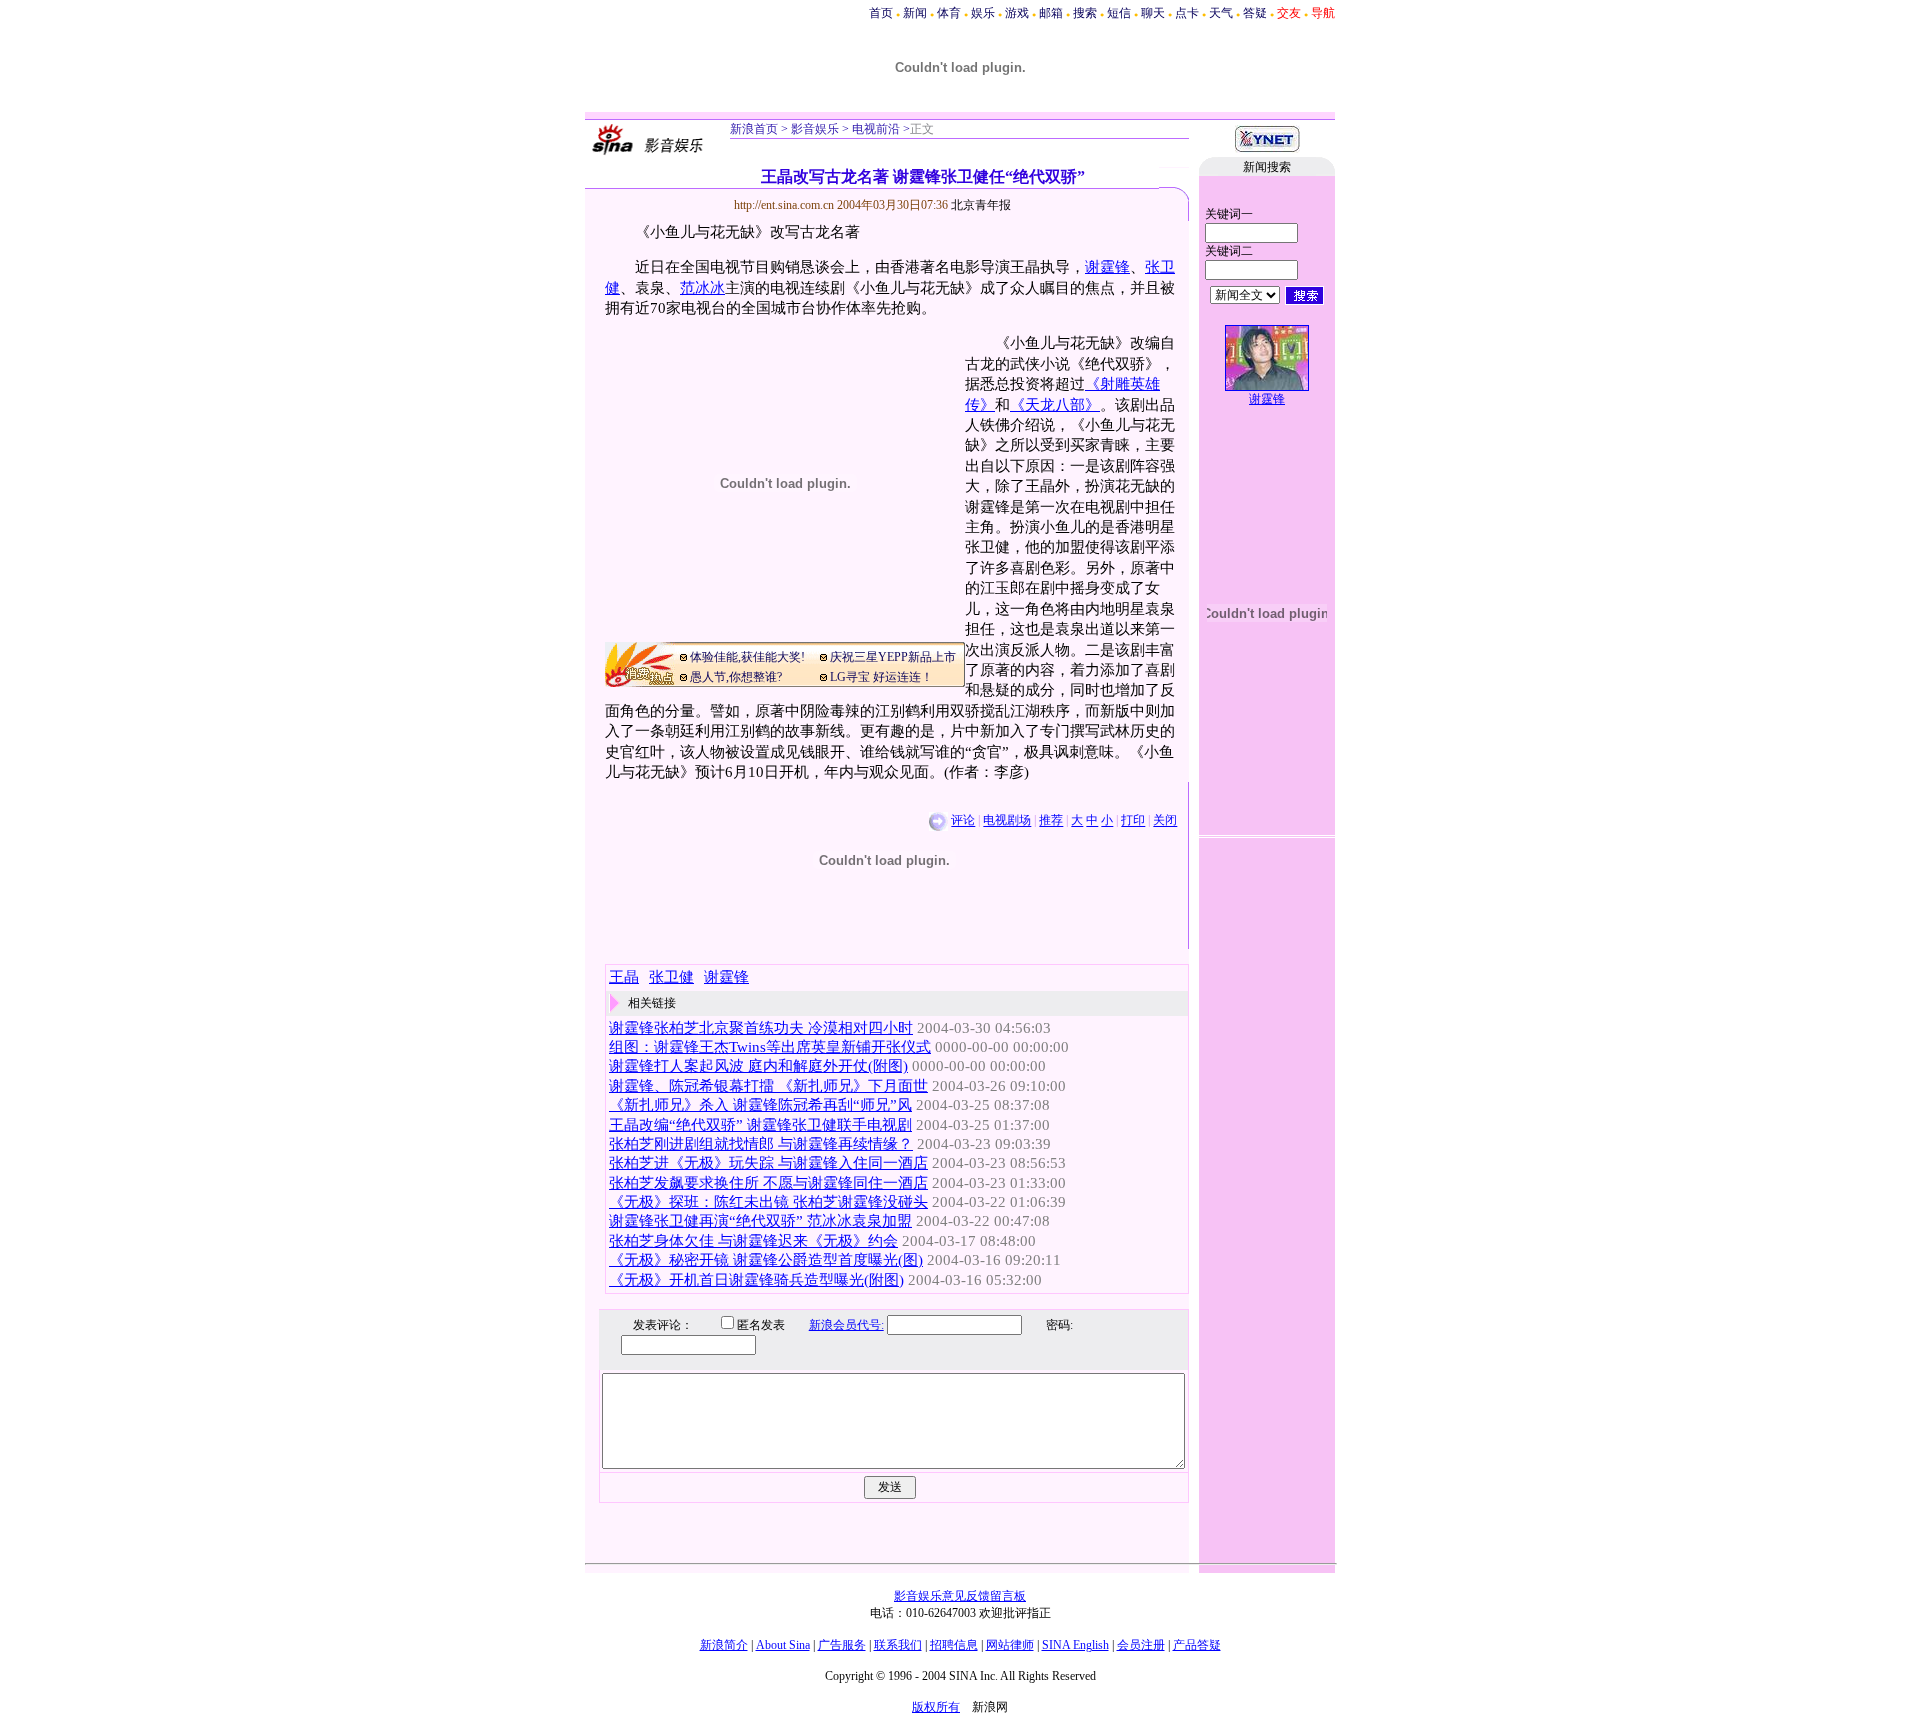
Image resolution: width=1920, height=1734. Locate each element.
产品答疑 (1197, 1645)
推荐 (1051, 821)
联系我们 (898, 1645)
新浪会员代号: (846, 1325)
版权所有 (936, 1707)
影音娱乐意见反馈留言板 (960, 1596)
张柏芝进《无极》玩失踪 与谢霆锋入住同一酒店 (768, 1163)
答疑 (1255, 13)
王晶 (624, 977)
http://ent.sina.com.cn (785, 205)
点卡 (1187, 13)
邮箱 (1051, 13)
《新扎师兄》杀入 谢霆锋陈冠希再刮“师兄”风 (760, 1105)
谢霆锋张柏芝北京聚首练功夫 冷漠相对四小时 (761, 1028)
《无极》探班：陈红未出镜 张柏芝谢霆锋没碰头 (768, 1202)
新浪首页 (754, 129)
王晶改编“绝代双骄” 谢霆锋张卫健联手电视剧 (760, 1125)
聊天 (1153, 13)
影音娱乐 (815, 129)
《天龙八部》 (1055, 405)
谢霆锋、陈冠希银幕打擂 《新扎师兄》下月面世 (768, 1086)
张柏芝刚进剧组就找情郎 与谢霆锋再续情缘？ (761, 1144)
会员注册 (1141, 1645)
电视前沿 (874, 129)
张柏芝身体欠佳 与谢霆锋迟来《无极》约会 (753, 1241)
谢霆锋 (1107, 267)
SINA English (1075, 1645)
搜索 (1085, 13)
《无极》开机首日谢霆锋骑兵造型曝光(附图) (756, 1280)
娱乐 (983, 13)
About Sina (783, 1645)
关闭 (1165, 821)
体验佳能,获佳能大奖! (747, 657)
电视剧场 (1007, 821)
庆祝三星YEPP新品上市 (893, 657)
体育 (949, 13)
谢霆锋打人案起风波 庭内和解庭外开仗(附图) (758, 1066)
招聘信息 (954, 1645)
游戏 (1017, 13)
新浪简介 (724, 1645)
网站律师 (1010, 1645)
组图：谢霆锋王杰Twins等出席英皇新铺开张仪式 (770, 1047)
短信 (1119, 13)
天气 (1221, 13)
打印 (1133, 821)
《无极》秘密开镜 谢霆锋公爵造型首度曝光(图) (766, 1260)
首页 (881, 13)
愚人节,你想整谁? (736, 677)
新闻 (915, 13)
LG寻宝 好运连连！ (881, 677)
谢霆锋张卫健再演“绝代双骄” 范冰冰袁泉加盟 (760, 1221)
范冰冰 (702, 288)
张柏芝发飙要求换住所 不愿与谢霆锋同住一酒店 (768, 1183)
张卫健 (671, 977)
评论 (963, 821)
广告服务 (842, 1645)
